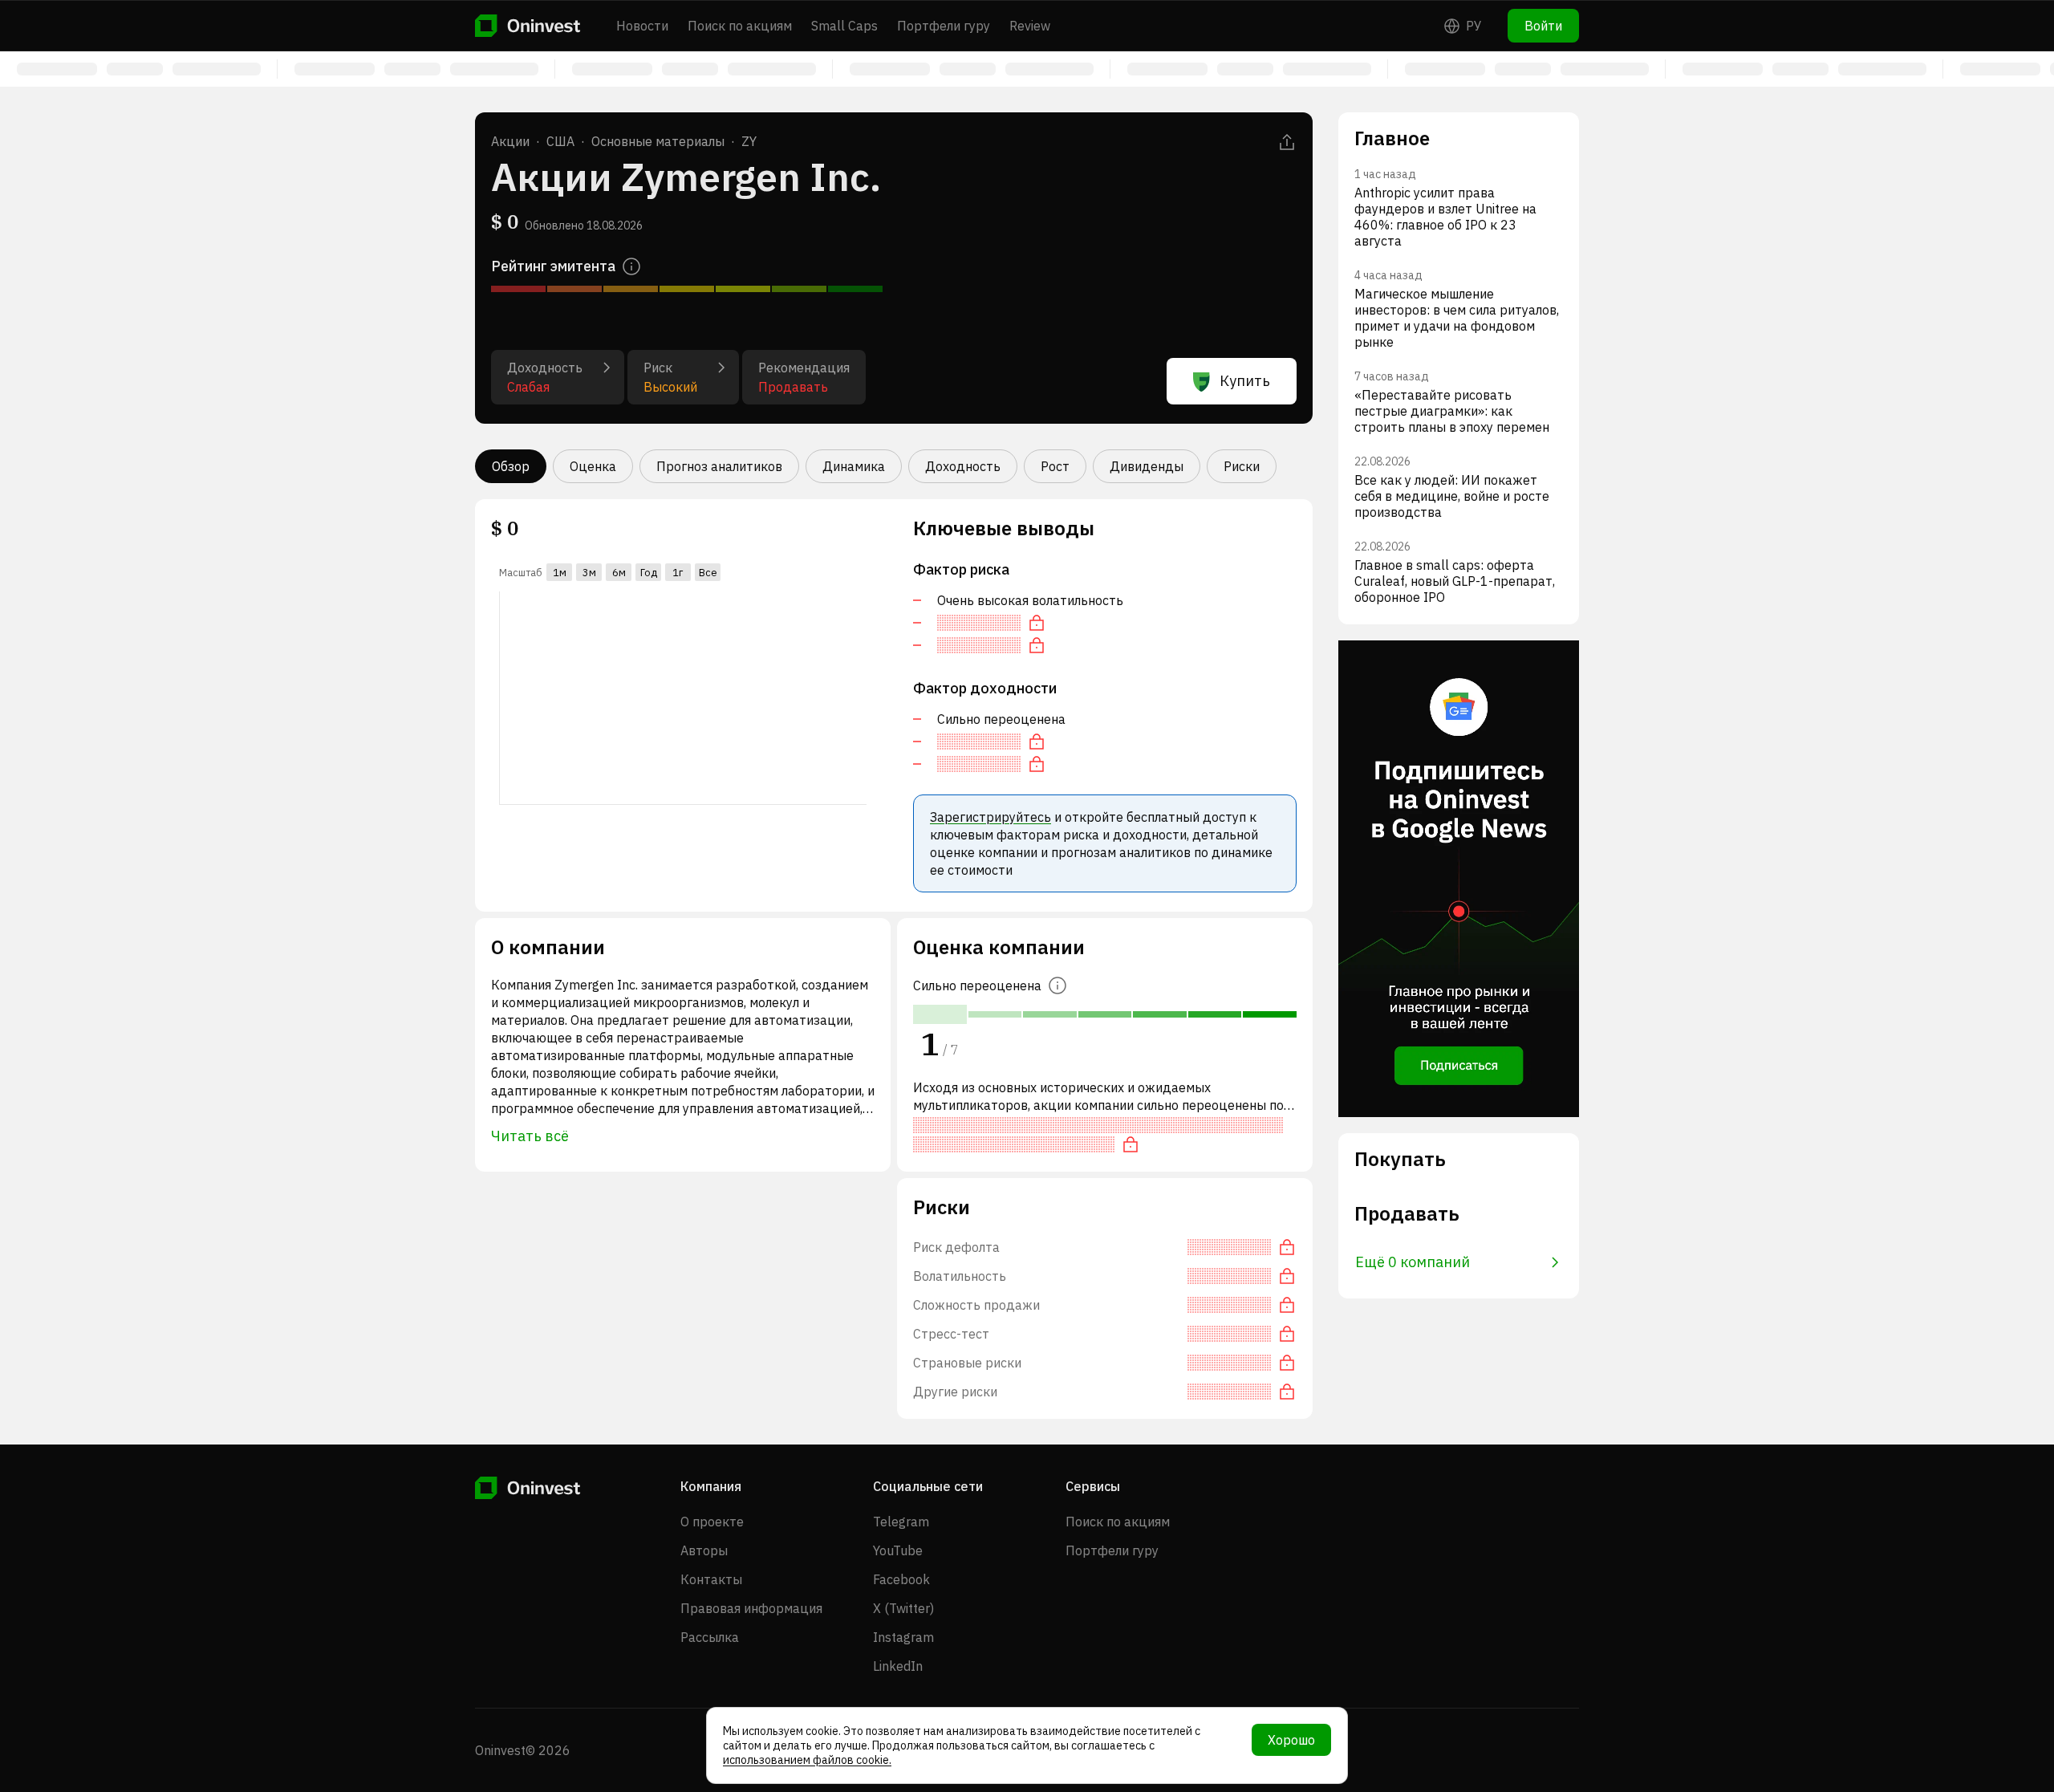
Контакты (711, 1579)
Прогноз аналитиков (719, 466)
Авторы (704, 1550)
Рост (1055, 466)
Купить (1245, 381)
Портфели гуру (944, 26)
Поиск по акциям (740, 26)
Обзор (511, 466)
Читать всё (530, 1136)
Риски (1242, 466)
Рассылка (710, 1637)
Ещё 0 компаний (1413, 1262)
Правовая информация (751, 1608)
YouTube (898, 1550)
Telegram (901, 1522)
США (560, 141)
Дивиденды (1147, 466)
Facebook (901, 1579)
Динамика (854, 466)
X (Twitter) (903, 1608)
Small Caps (844, 26)
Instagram (903, 1637)
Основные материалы (658, 141)
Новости (642, 26)
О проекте (712, 1522)
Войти (1543, 26)
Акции (510, 141)
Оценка (593, 466)
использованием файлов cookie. (807, 1760)
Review (1030, 26)
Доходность (963, 466)
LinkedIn (898, 1666)
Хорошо (1291, 1740)
